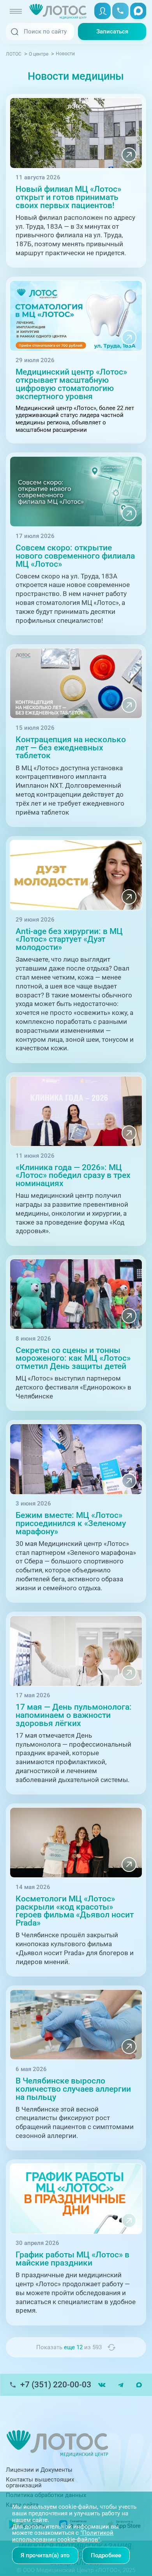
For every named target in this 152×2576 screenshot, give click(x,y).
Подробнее (106, 2555)
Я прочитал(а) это (45, 2555)
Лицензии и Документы (39, 2470)
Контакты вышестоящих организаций (40, 2482)
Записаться (112, 32)
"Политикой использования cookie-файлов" (63, 2536)
